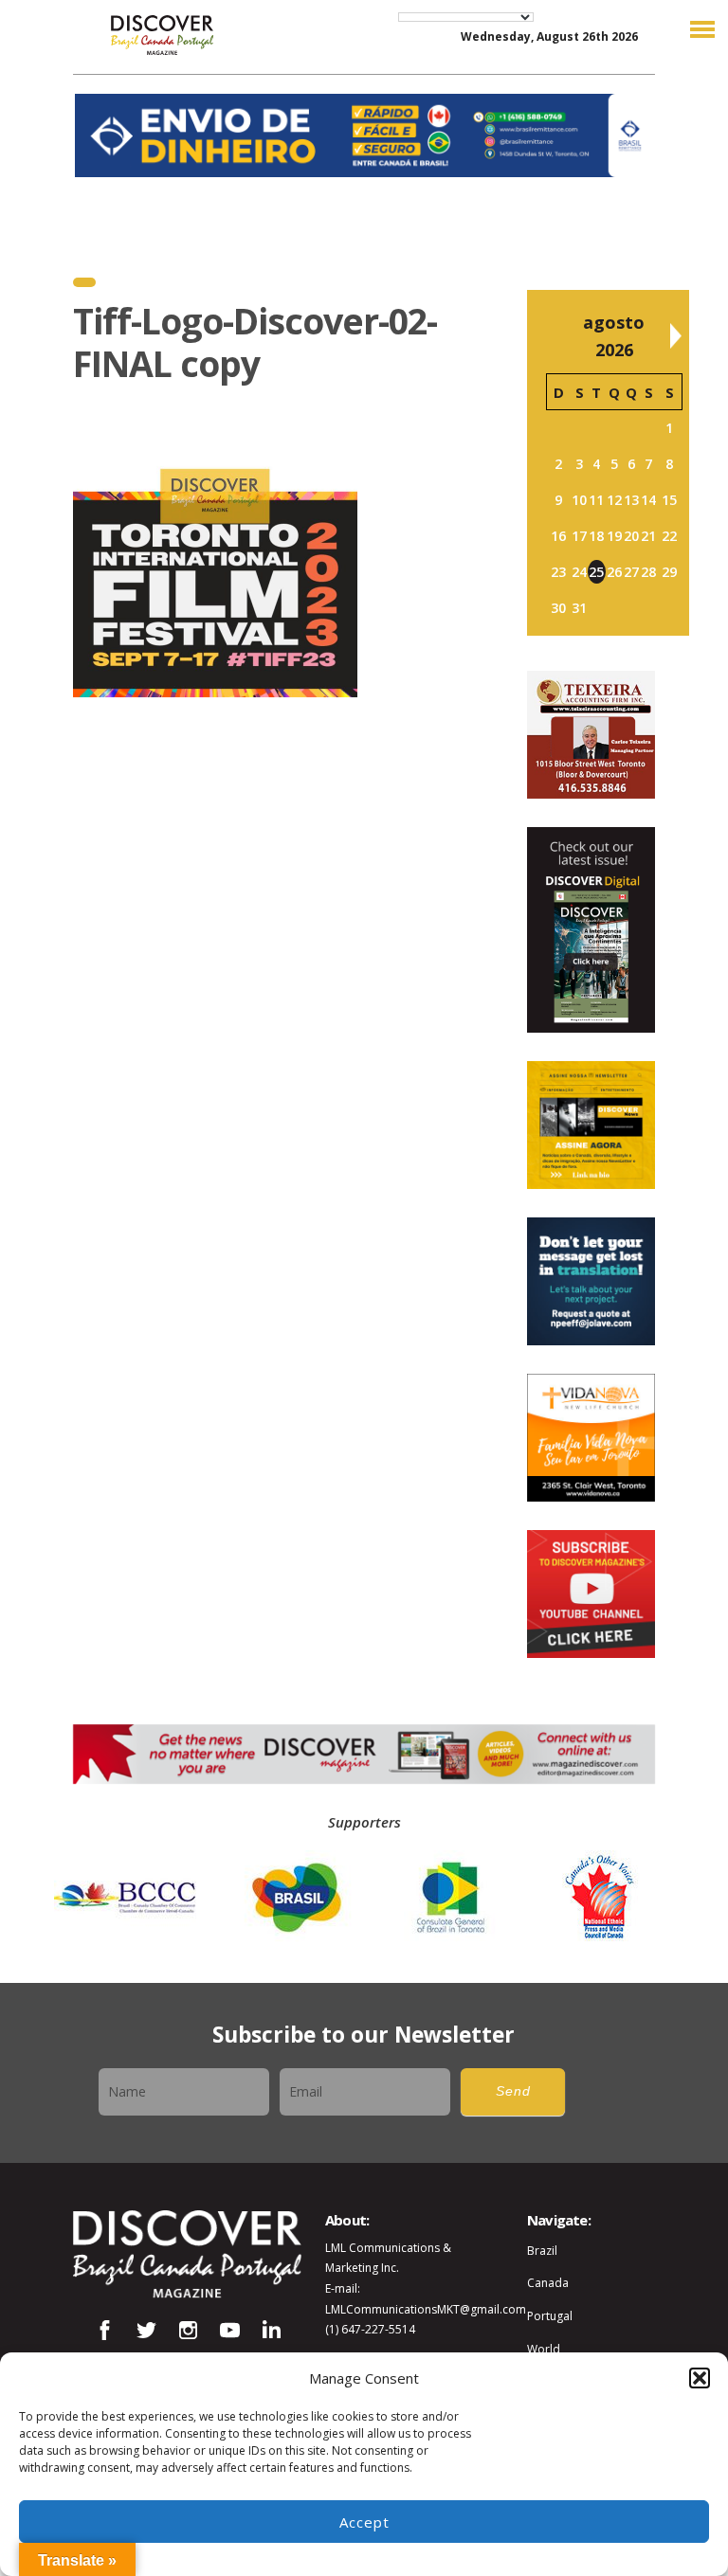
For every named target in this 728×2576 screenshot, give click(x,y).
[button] (700, 2378)
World (544, 2349)
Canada (548, 2283)
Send (513, 2091)
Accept (364, 2522)
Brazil (542, 2251)
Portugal (550, 2316)
